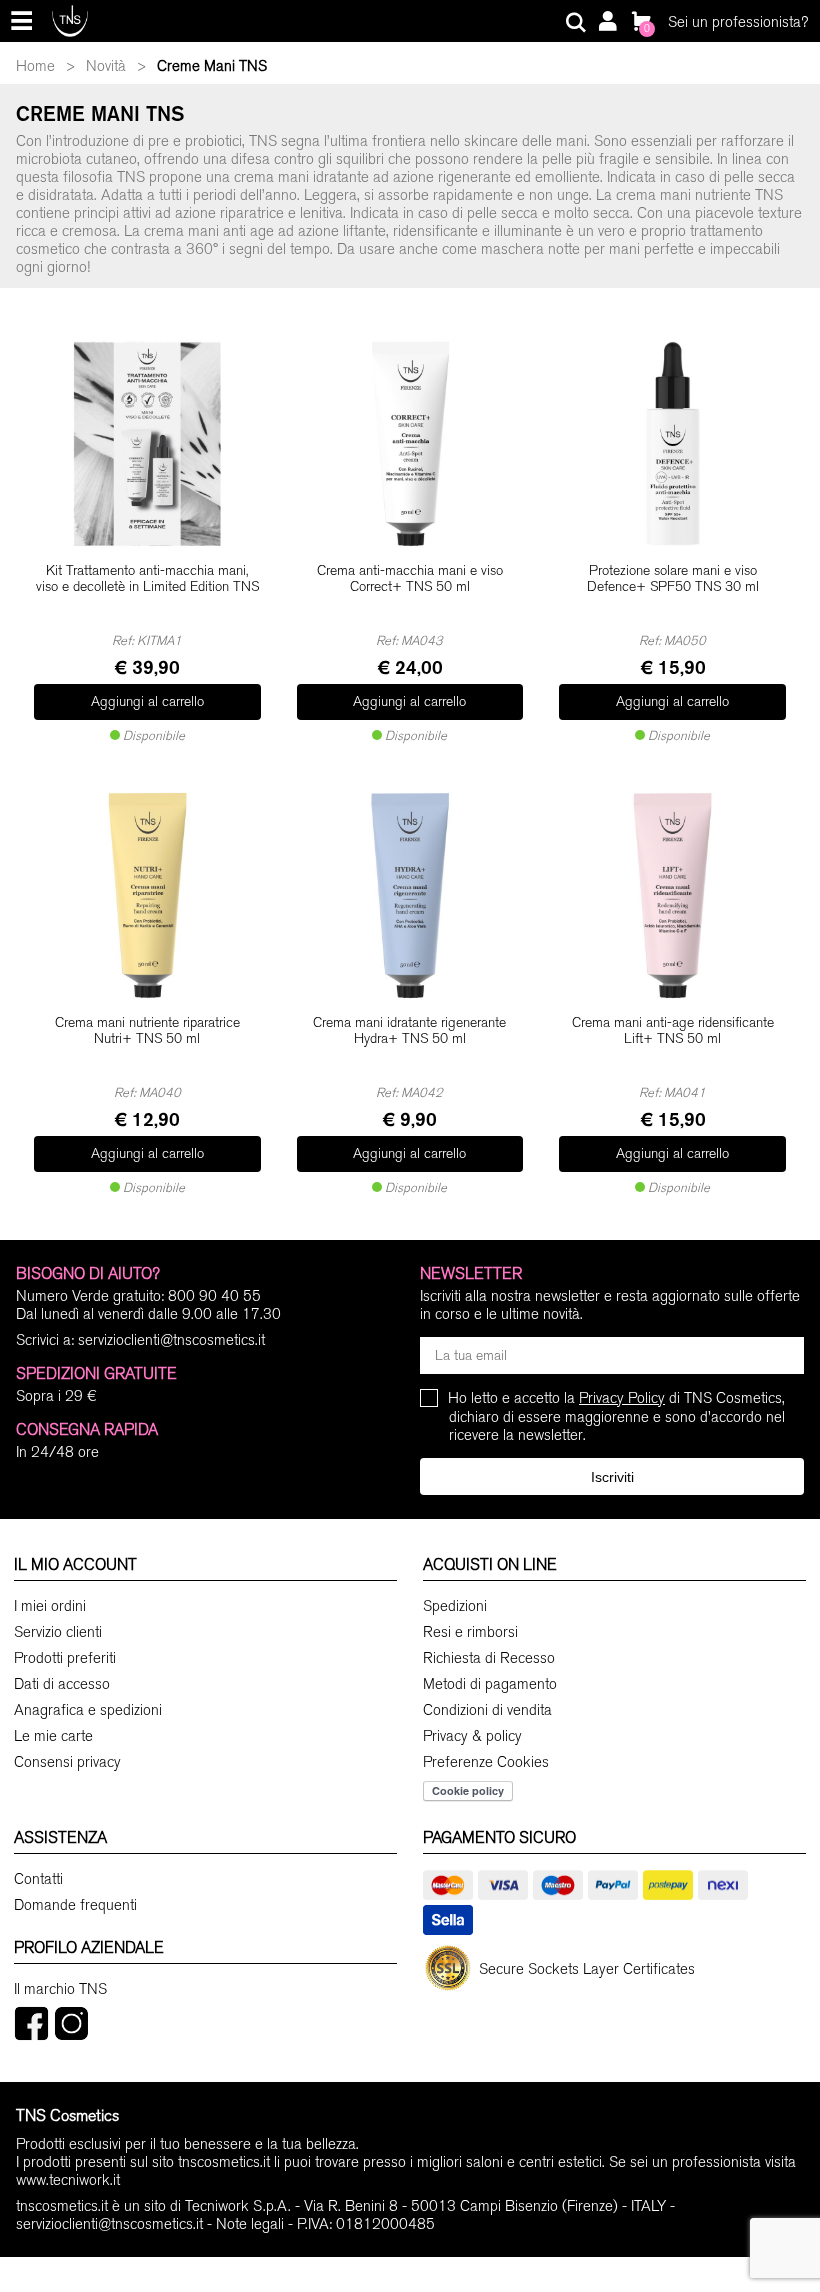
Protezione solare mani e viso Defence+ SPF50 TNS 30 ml (673, 579)
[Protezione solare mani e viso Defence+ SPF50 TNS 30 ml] (672, 443)
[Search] (576, 23)
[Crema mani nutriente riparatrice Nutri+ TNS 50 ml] (147, 895)
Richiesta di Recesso (489, 1658)
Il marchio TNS (60, 1989)
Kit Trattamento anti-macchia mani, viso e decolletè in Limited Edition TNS (147, 579)
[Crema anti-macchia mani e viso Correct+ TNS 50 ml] (410, 443)
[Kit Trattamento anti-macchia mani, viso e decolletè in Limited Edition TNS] (147, 443)
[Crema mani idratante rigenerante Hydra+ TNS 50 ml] (410, 895)
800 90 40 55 (214, 1296)
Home (35, 66)
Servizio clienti (58, 1632)
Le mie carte (53, 1736)
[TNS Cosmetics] (70, 20)
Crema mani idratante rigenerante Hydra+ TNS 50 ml (409, 1031)
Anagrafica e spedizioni (88, 1710)
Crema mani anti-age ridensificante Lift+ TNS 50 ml (673, 1031)
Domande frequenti (75, 1905)
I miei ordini (50, 1606)
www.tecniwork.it (68, 2180)
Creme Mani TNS (212, 66)
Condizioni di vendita (487, 1710)
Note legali (250, 2224)
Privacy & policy (472, 1736)
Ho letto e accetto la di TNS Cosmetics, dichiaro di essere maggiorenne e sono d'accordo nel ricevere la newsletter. (617, 1416)
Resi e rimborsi (470, 1632)
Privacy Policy (622, 1398)
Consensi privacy (67, 1762)
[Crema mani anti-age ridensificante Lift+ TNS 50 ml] (672, 895)
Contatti (38, 1879)
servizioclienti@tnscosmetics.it (171, 1340)
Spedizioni (455, 1606)
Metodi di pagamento (490, 1684)
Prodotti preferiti (65, 1658)
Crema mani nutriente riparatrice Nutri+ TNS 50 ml (147, 1031)
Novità (106, 66)
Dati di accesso (62, 1684)
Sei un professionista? (738, 22)
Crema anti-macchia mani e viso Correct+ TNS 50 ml (410, 579)
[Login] (607, 23)
